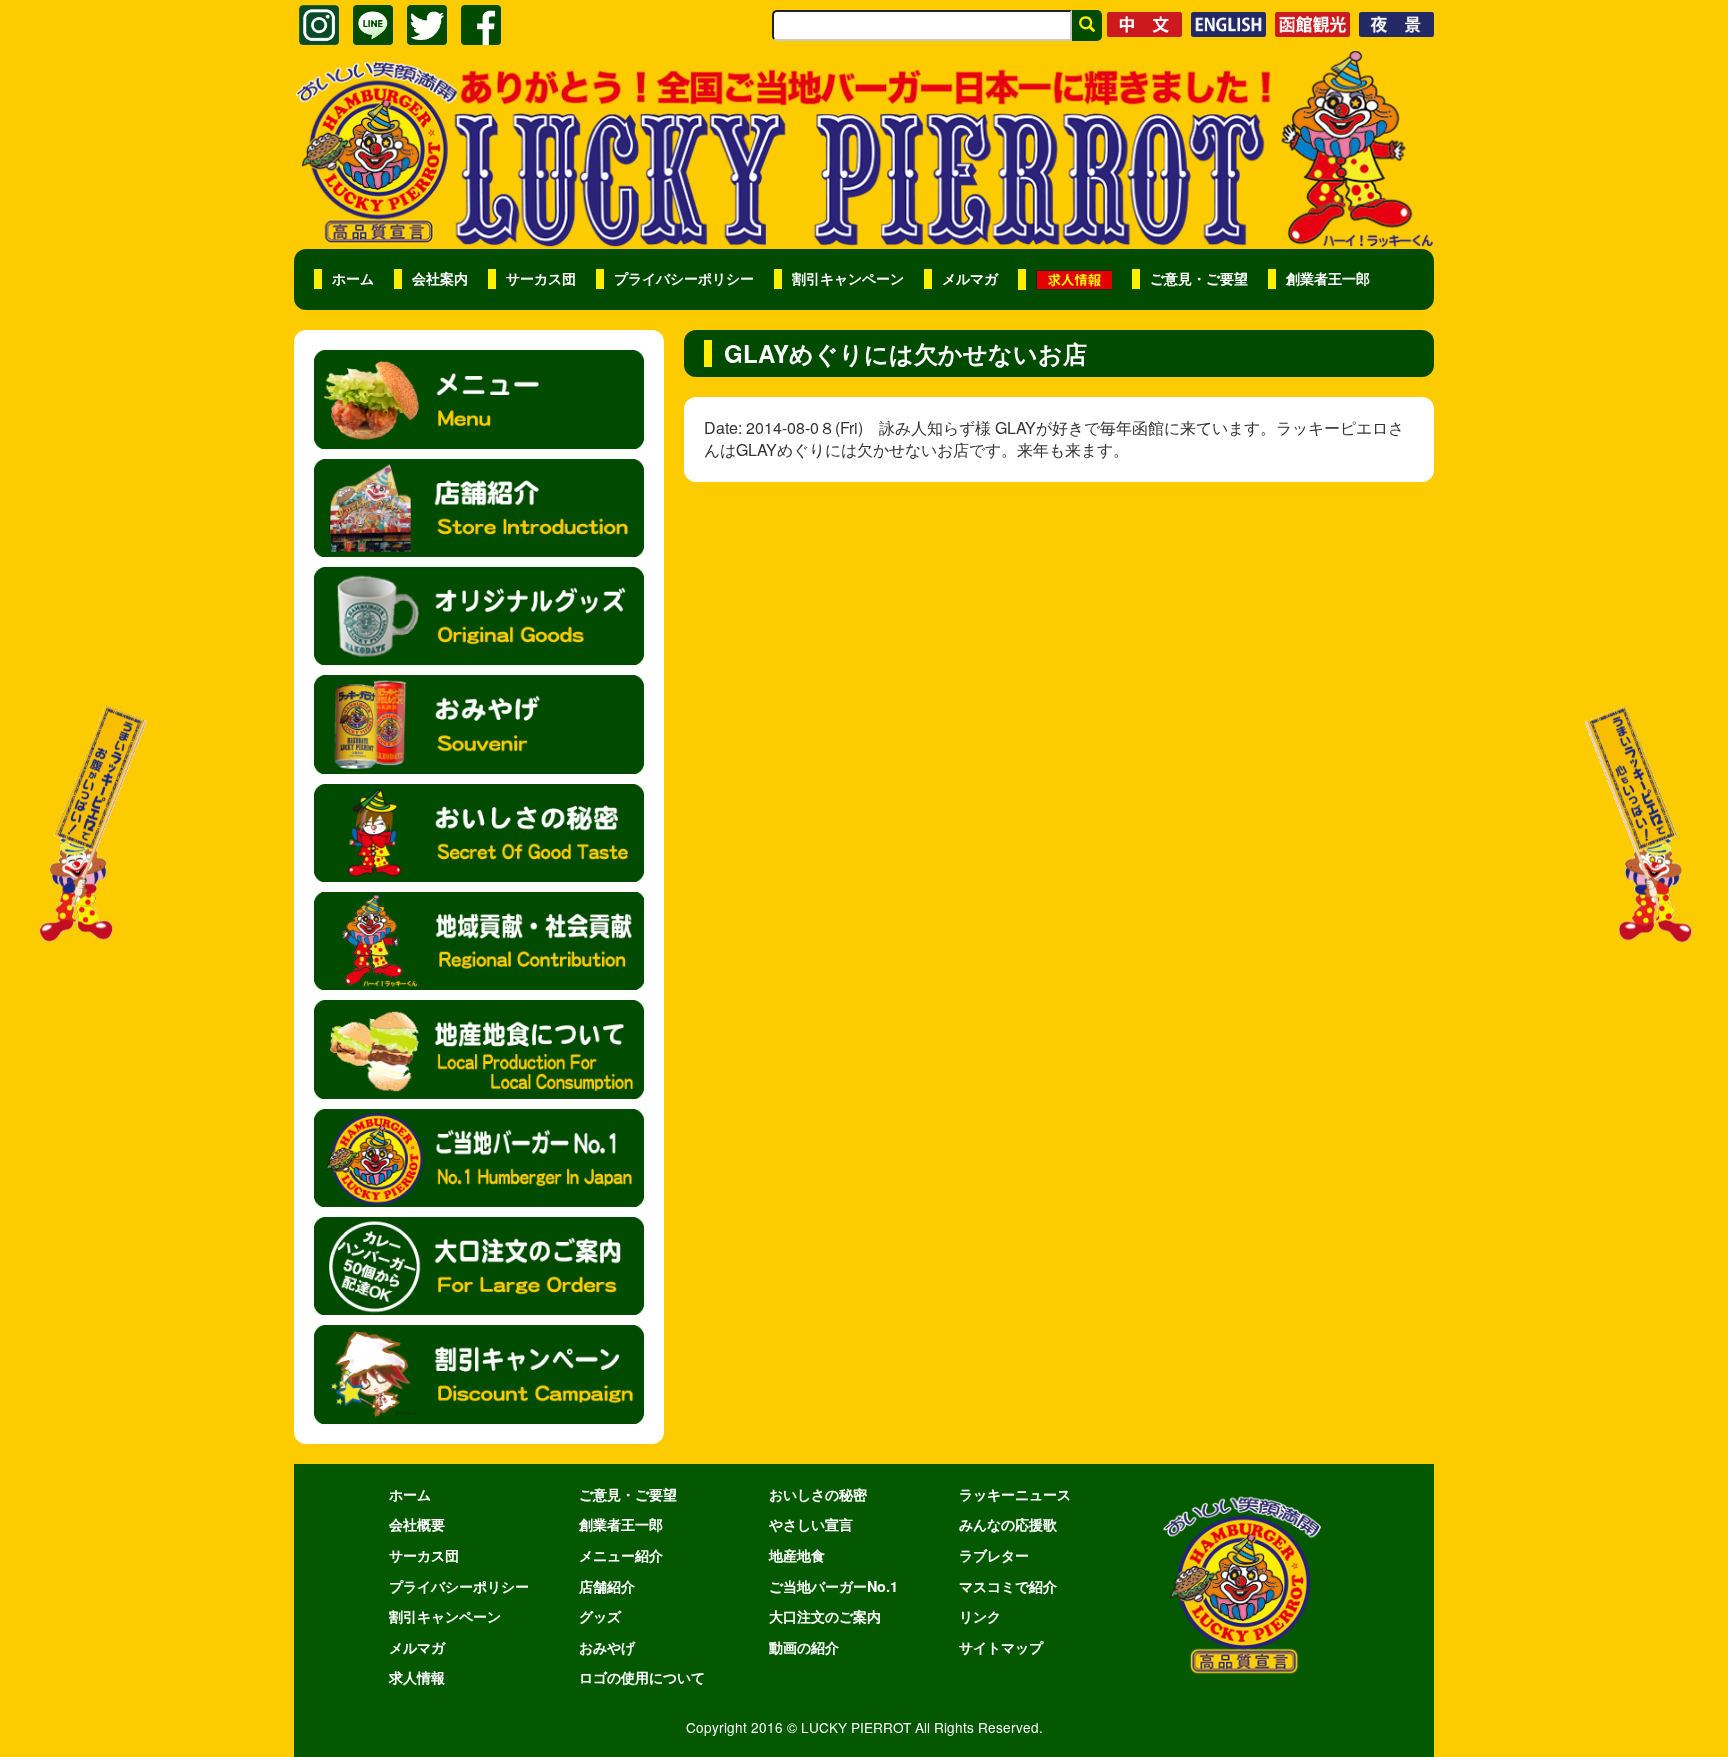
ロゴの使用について (642, 1677)
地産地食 (797, 1555)
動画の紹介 (804, 1647)
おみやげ (607, 1647)
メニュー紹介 (621, 1555)
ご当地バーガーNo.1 (833, 1586)
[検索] (1087, 25)
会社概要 (417, 1524)
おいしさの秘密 (818, 1494)
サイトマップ (1001, 1647)
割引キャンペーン (848, 278)
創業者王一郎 (1328, 278)
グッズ (600, 1616)
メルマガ (970, 278)
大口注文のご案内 (825, 1616)
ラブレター (994, 1555)
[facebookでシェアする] (481, 25)
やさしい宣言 (811, 1524)
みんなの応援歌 (1008, 1524)
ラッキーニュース (1015, 1494)
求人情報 (417, 1677)
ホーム (353, 278)
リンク (980, 1616)
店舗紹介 (607, 1586)
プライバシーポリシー (684, 278)
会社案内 (440, 278)
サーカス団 (541, 278)
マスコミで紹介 (1008, 1586)
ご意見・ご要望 (1199, 278)
